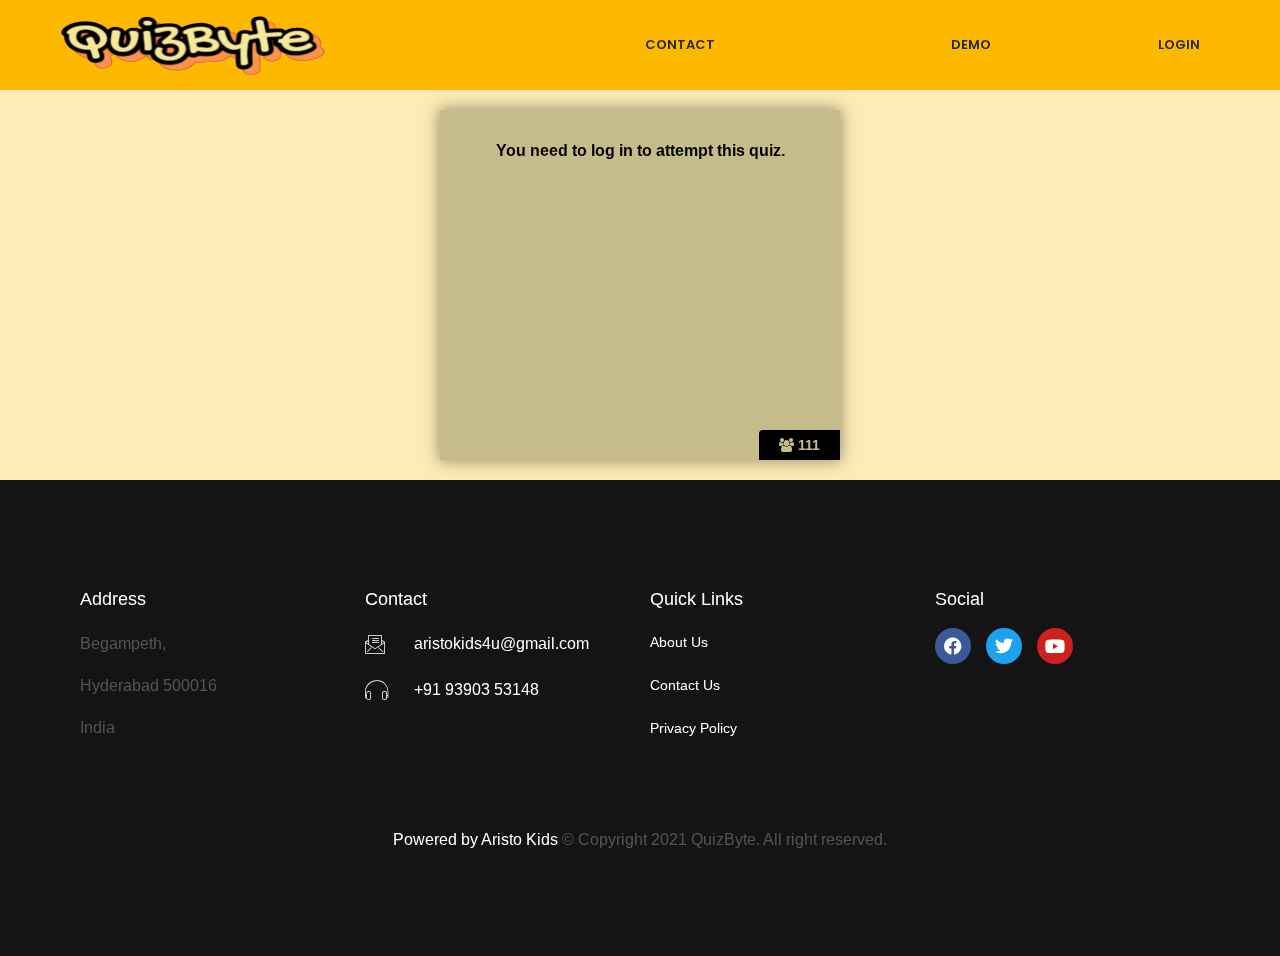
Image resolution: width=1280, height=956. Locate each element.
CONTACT (680, 44)
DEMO (971, 44)
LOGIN (1179, 44)
